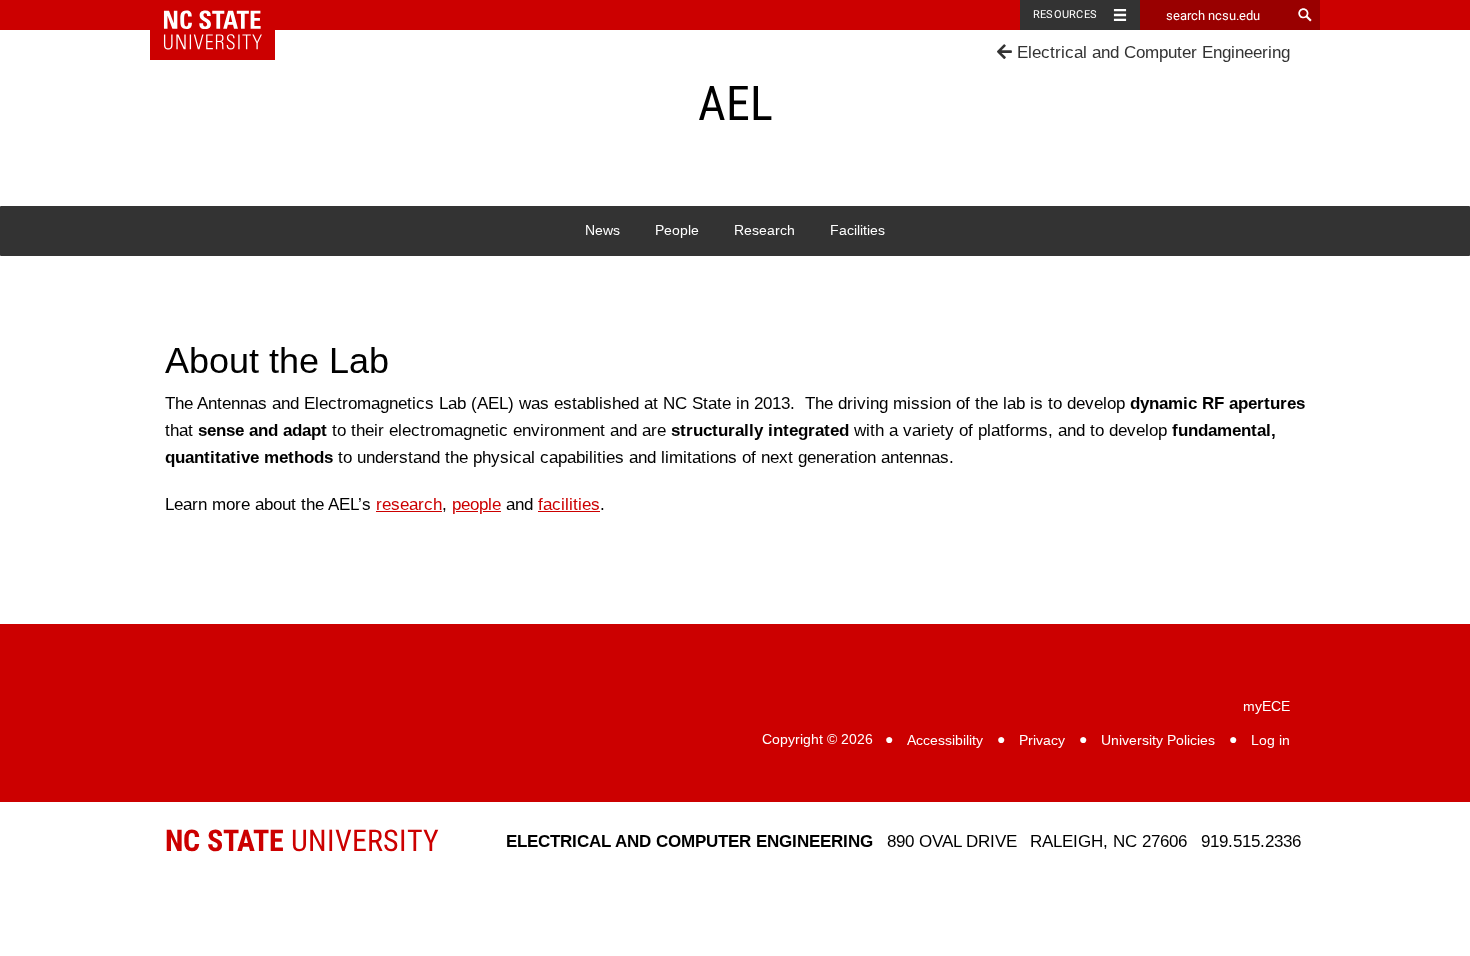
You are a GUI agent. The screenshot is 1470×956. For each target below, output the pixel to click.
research (409, 504)
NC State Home (225, 15)
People (677, 230)
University (302, 840)
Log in (1270, 740)
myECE (1266, 706)
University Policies (1158, 740)
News (602, 230)
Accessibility (945, 740)
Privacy (1042, 740)
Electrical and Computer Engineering (1151, 52)
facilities (569, 504)
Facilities (857, 230)
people (476, 504)
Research (764, 230)
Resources (1065, 14)
